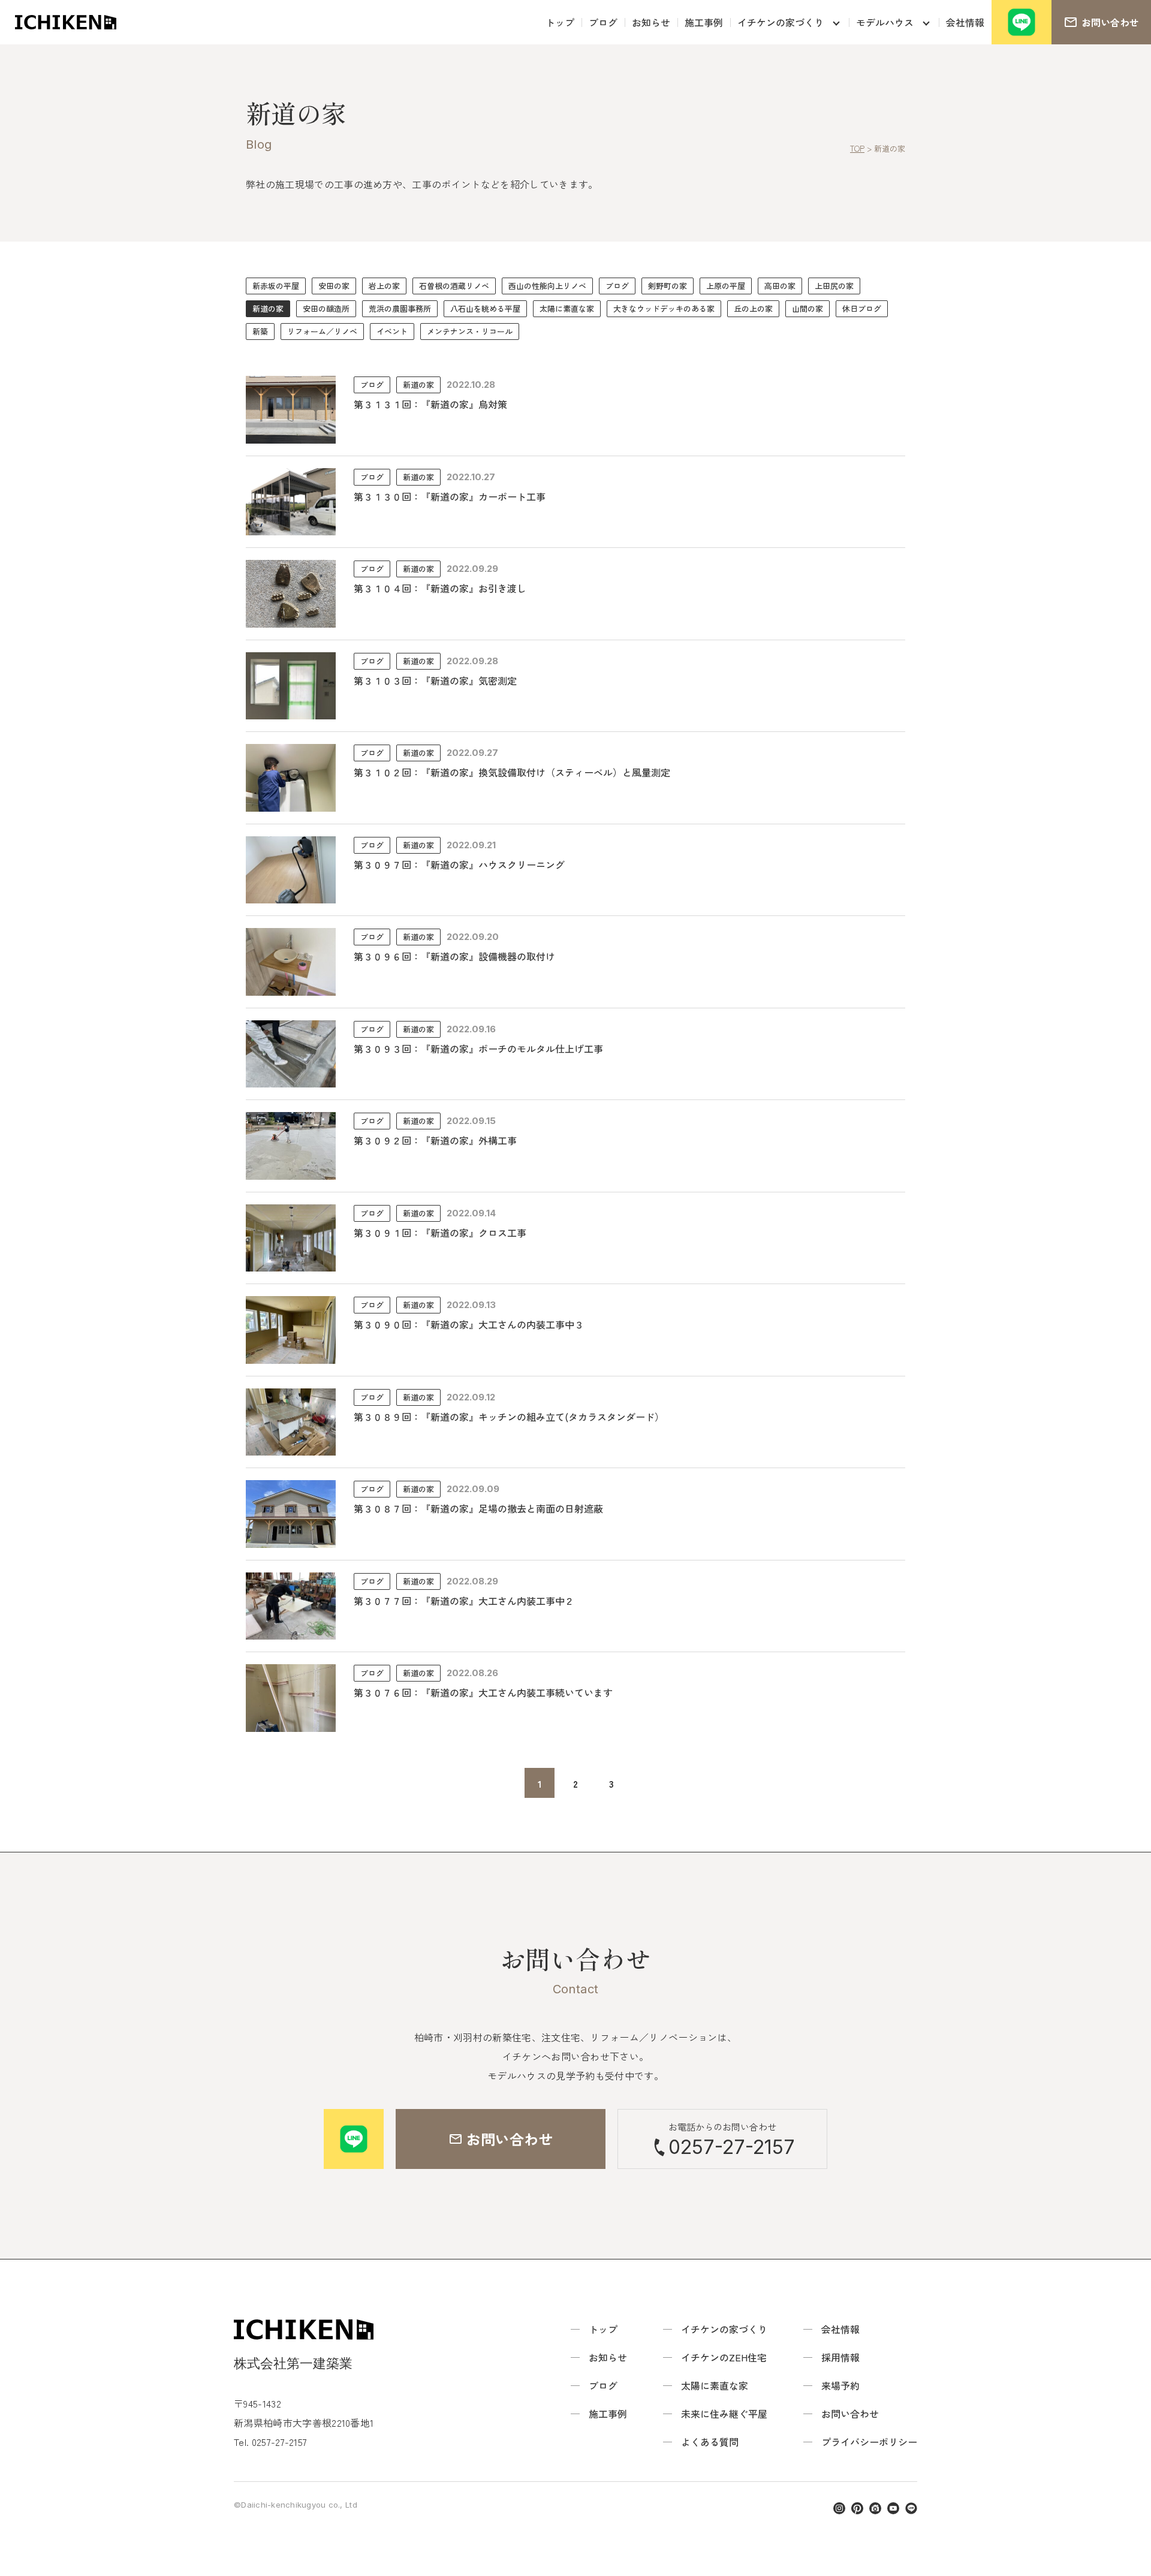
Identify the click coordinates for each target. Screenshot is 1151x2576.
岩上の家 (384, 286)
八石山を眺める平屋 (485, 308)
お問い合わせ (850, 2414)
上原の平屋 (726, 286)
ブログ (603, 22)
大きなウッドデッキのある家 (664, 308)
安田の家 (334, 286)
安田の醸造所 (326, 308)
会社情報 (965, 22)
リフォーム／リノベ (322, 331)
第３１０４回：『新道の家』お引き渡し (440, 588)
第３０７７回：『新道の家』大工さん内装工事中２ (464, 1601)
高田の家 (780, 286)
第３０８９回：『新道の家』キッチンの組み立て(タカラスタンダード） (509, 1417)
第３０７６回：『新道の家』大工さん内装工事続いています (483, 1692)
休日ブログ (862, 308)
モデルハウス (885, 22)
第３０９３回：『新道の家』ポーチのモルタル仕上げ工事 (478, 1049)
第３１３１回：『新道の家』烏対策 (430, 404)
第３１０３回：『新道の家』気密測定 (435, 680)
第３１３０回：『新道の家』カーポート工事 (450, 496)
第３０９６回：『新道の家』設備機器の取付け (454, 956)
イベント (392, 331)
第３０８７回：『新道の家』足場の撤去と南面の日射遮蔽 (478, 1508)
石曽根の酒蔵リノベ (454, 286)
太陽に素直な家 (567, 308)
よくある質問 (710, 2442)
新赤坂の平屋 (276, 286)
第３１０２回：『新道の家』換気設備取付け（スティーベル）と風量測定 (512, 772)
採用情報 (840, 2357)
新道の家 (268, 308)
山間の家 (807, 308)
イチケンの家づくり (781, 22)
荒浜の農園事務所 (400, 308)
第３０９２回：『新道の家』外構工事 (435, 1140)
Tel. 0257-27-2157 (270, 2442)
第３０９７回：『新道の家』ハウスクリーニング (459, 864)
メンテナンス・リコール (470, 331)
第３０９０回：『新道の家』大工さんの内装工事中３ (469, 1324)
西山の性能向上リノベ (547, 286)
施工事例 (704, 22)
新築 (260, 331)
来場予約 (840, 2385)
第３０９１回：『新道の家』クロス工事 (440, 1233)
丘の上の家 (753, 308)
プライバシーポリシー (869, 2442)
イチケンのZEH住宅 (724, 2357)
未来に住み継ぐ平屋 (724, 2414)
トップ (560, 22)
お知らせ (651, 22)
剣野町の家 (668, 286)
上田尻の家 (834, 286)
